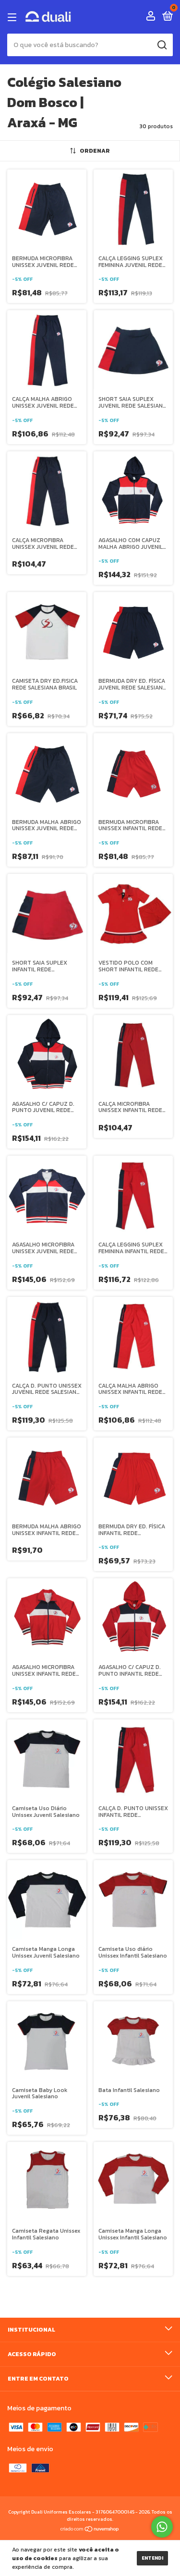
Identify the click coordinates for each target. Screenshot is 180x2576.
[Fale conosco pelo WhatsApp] (162, 2527)
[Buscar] (162, 45)
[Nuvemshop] (90, 2530)
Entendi (152, 2558)
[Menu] (14, 17)
